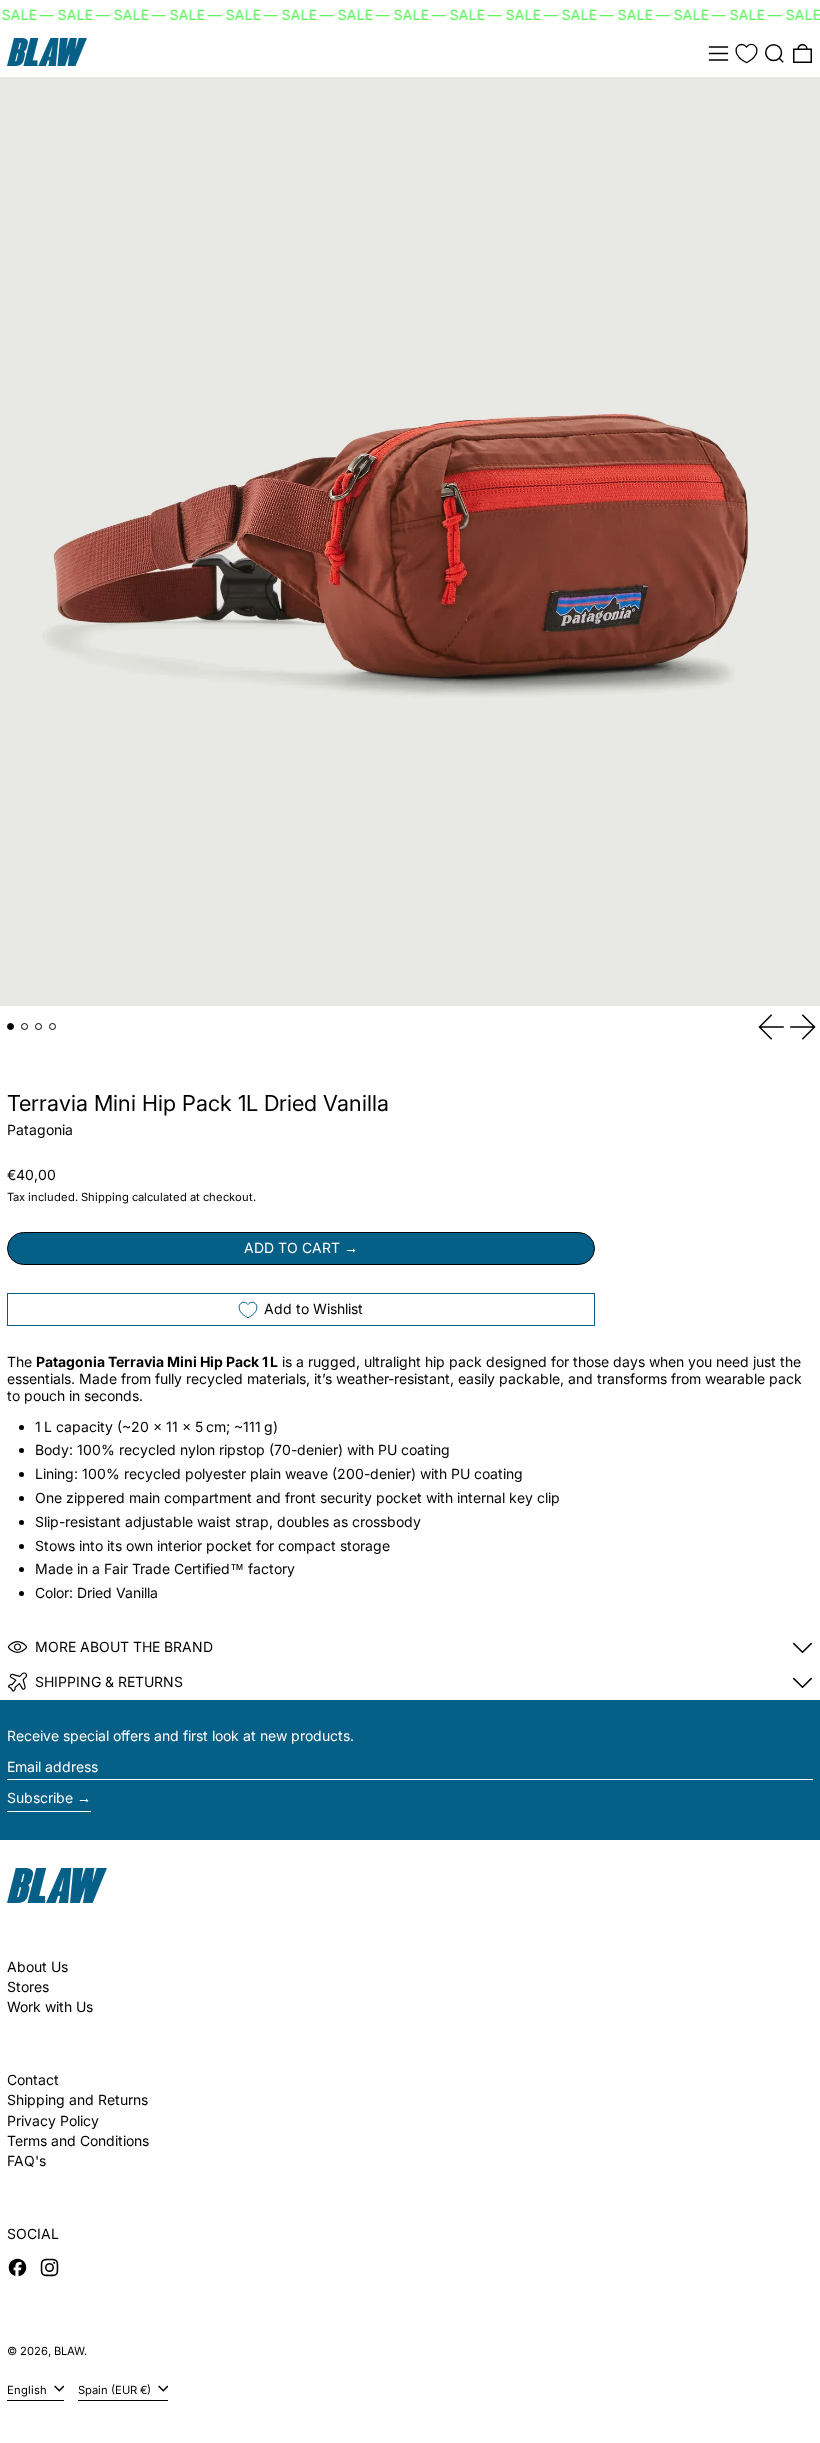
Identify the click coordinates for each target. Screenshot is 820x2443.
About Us (37, 1966)
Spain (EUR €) (116, 2389)
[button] (774, 53)
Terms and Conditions (78, 2140)
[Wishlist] (746, 53)
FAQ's (26, 2160)
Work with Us (50, 2006)
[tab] (10, 1026)
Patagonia (40, 1129)
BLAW (69, 2351)
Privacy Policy (53, 2120)
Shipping (105, 1197)
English (28, 2389)
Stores (28, 1986)
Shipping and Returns (77, 2099)
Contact (33, 2079)
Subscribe (40, 1797)
